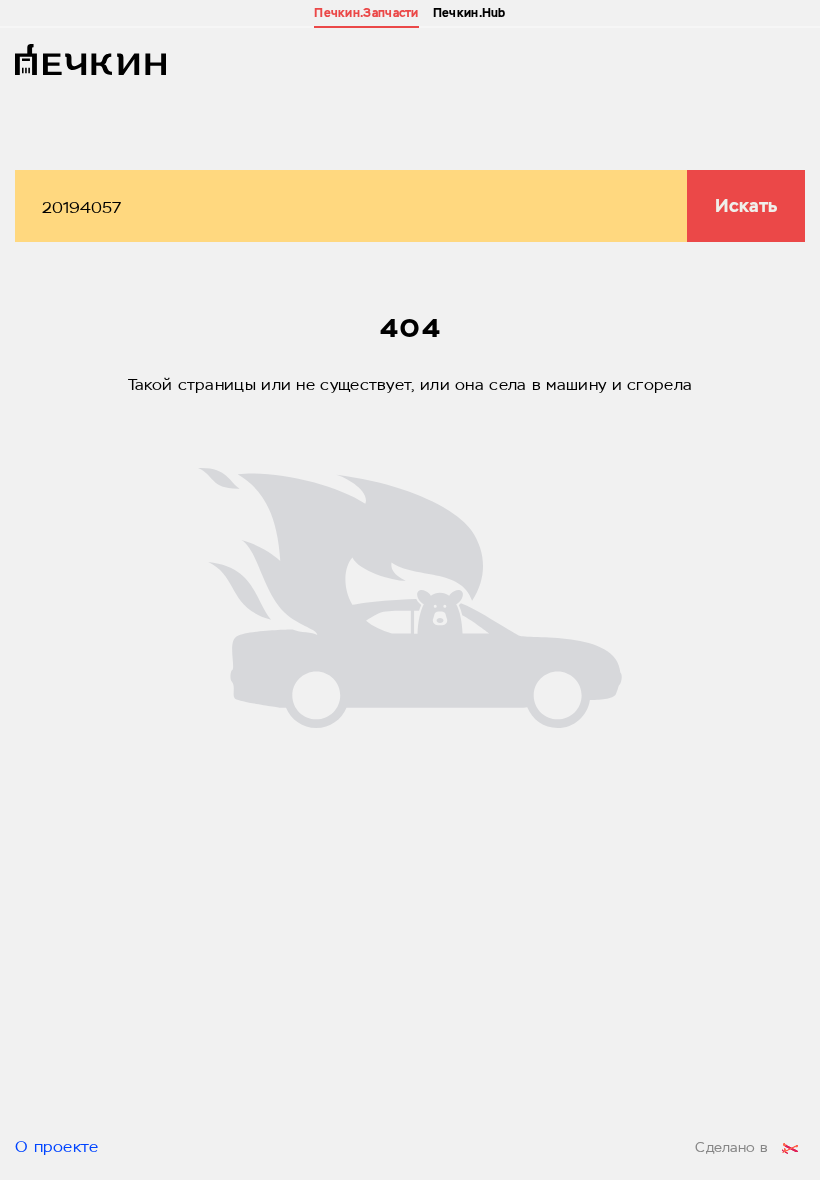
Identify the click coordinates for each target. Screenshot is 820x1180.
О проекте (57, 1148)
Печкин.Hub (469, 13)
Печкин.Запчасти (366, 13)
